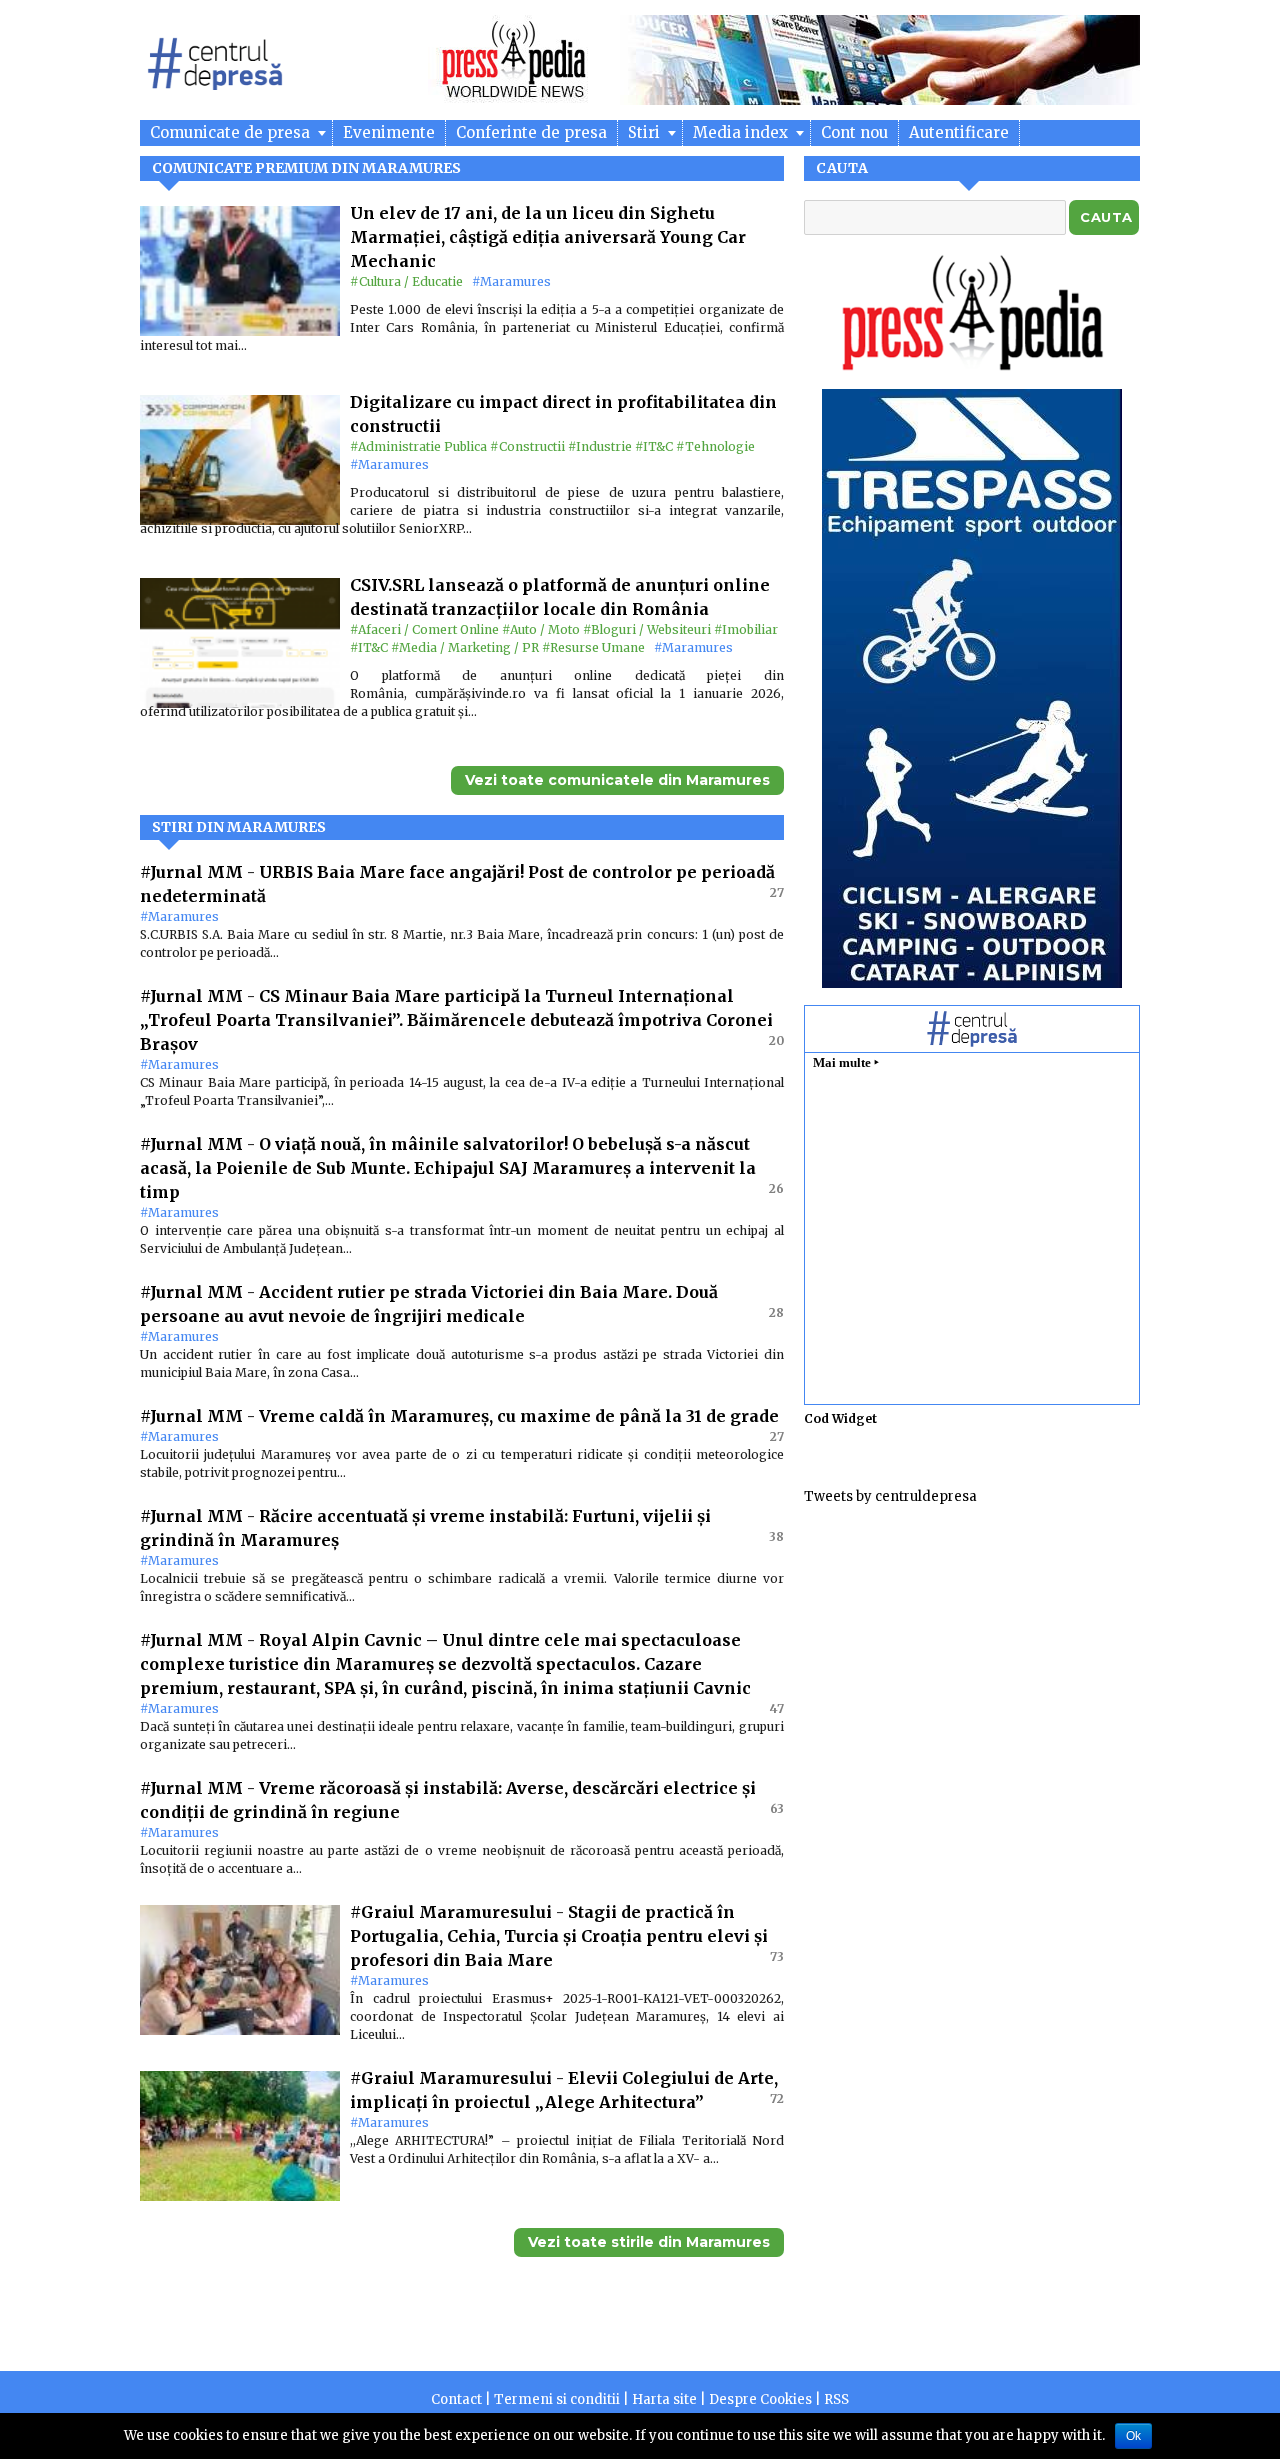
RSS (836, 2399)
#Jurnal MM (193, 872)
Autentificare (959, 132)
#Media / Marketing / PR (465, 647)
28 (776, 1312)
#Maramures (511, 281)
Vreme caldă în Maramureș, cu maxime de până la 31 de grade (519, 1416)
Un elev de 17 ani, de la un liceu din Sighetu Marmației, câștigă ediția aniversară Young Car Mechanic (548, 237)
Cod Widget (840, 1418)
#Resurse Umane (593, 647)
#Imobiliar (746, 629)
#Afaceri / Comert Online (424, 629)
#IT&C (654, 446)
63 (777, 1808)
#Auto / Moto (541, 629)
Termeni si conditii (557, 2399)
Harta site (664, 2399)
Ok (1133, 2436)
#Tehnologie (715, 446)
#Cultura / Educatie (406, 281)
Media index (742, 132)
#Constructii (527, 446)
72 (777, 2098)
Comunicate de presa (232, 132)
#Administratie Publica (418, 446)
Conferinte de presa (531, 132)
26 (776, 1188)
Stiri (646, 132)
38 (776, 1536)
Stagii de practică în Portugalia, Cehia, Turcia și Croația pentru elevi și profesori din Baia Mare (559, 1936)
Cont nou (854, 132)
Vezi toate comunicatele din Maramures (617, 780)
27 (777, 892)
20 (776, 1040)
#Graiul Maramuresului (453, 1912)
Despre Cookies (760, 2399)
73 (777, 1956)
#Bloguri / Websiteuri (647, 629)
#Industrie (600, 446)
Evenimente (389, 132)
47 (777, 1708)
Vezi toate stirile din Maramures (649, 2242)
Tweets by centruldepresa (890, 1496)
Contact (456, 2399)
